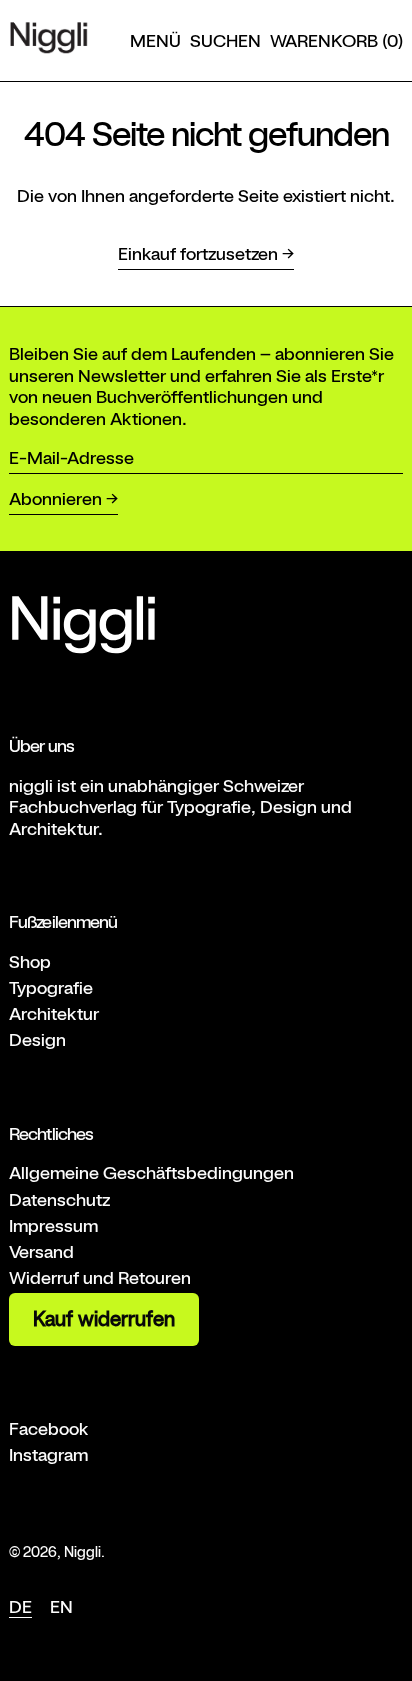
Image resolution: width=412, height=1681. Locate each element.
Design (37, 1039)
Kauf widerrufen (104, 1319)
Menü (155, 40)
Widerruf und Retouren (100, 1277)
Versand (41, 1251)
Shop (30, 961)
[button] (225, 41)
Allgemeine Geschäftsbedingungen (151, 1172)
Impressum (53, 1225)
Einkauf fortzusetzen (198, 253)
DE (20, 1606)
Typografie (51, 987)
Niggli (82, 1551)
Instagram (48, 1454)
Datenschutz (59, 1199)
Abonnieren (55, 498)
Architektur (54, 1013)
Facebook (49, 1428)
